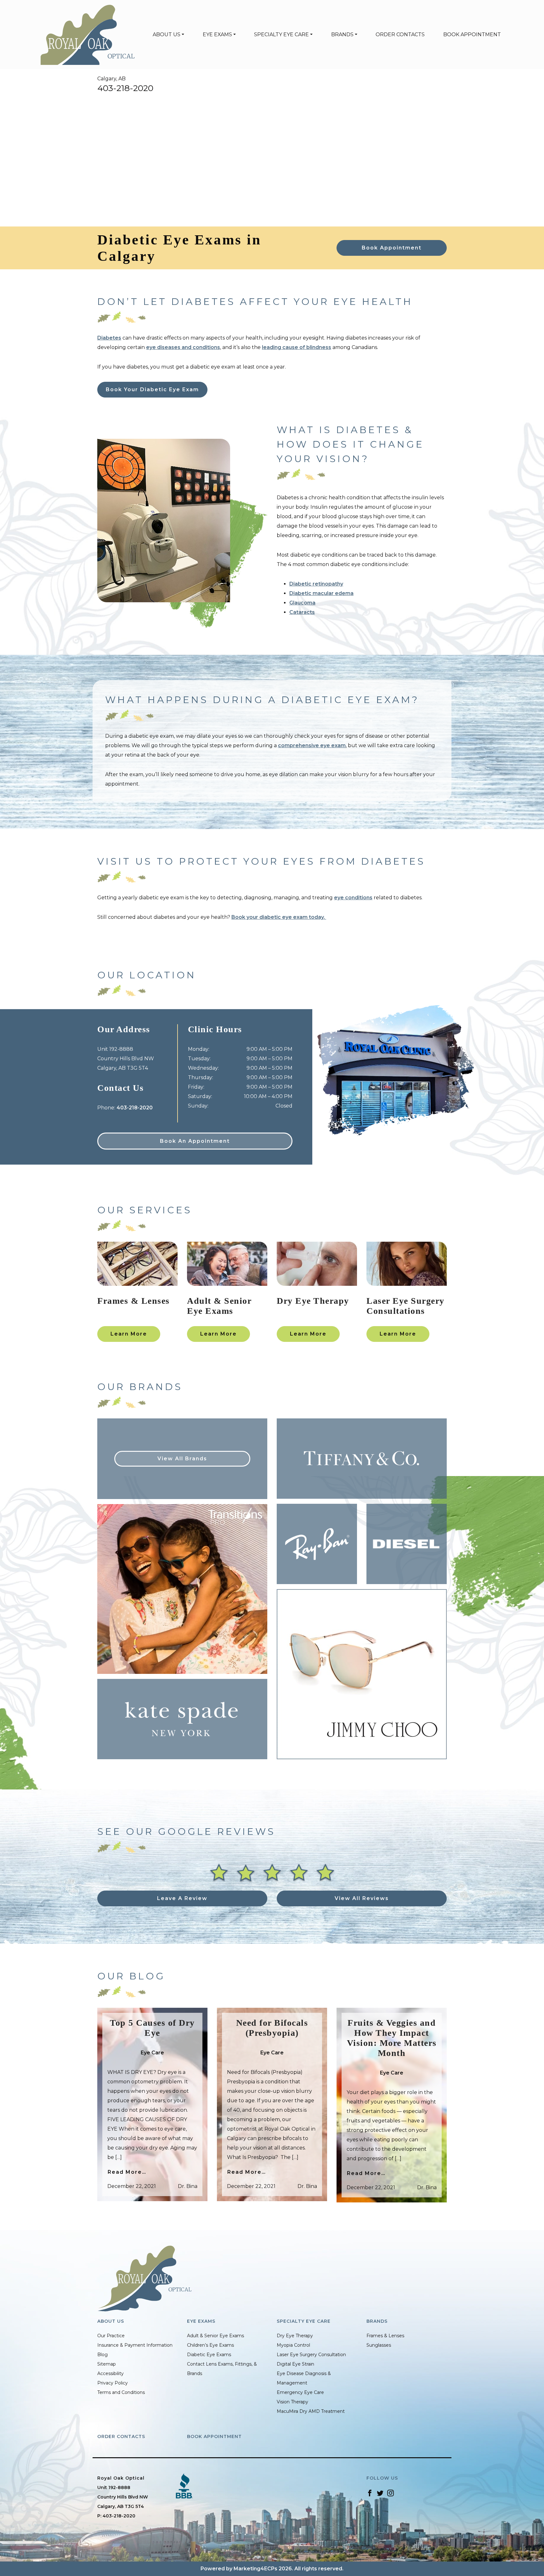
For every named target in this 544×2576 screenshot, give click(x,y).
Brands (342, 34)
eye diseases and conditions (183, 347)
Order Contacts (400, 34)
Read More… (127, 2172)
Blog (102, 2355)
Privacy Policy (113, 2383)
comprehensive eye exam (312, 745)
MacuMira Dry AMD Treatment (311, 2411)
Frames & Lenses (385, 2336)
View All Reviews (362, 1898)
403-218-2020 (125, 88)
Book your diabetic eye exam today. (279, 917)
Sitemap (107, 2364)
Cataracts (302, 612)
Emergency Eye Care (300, 2392)
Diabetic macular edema (321, 593)
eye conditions (353, 898)
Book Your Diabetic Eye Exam (152, 389)
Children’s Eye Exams (210, 2345)
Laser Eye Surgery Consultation (311, 2355)
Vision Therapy (292, 2402)
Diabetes (109, 338)
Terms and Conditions (121, 2392)
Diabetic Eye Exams (209, 2355)
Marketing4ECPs (255, 2569)
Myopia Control (293, 2345)
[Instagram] (391, 2493)
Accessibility (110, 2373)
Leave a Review (182, 1898)
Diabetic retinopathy (316, 584)
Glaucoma (302, 603)
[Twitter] (380, 2493)
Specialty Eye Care (281, 34)
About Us (167, 34)
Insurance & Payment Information (135, 2345)
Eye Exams (217, 34)
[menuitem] (168, 35)
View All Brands (182, 1459)
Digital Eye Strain (295, 2364)
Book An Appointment (195, 1141)
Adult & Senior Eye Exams (215, 2336)
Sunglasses (379, 2345)
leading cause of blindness (297, 347)
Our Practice (111, 2336)
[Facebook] (370, 2493)
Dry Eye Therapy (295, 2336)
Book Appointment (472, 34)
